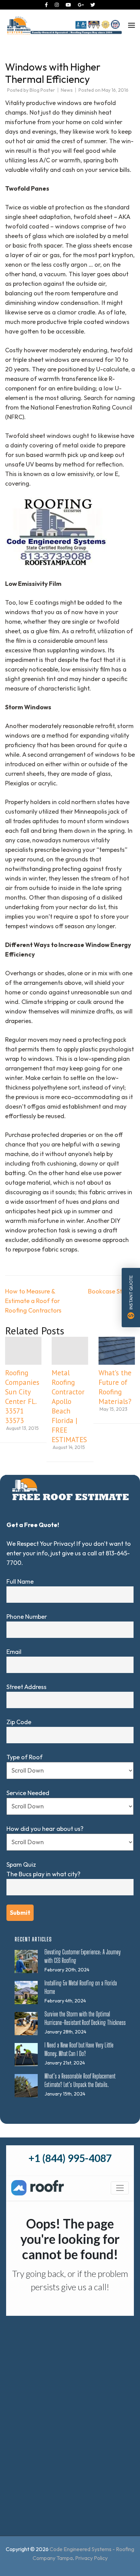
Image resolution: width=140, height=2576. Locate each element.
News (67, 90)
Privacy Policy (91, 2558)
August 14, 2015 (69, 1447)
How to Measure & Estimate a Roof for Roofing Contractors (33, 1301)
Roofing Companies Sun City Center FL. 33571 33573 (22, 1397)
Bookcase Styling (111, 1291)
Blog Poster (42, 90)
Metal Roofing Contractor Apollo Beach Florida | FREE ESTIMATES (69, 1406)
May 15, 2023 (113, 1409)
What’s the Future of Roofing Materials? (115, 1387)
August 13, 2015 (22, 1428)
